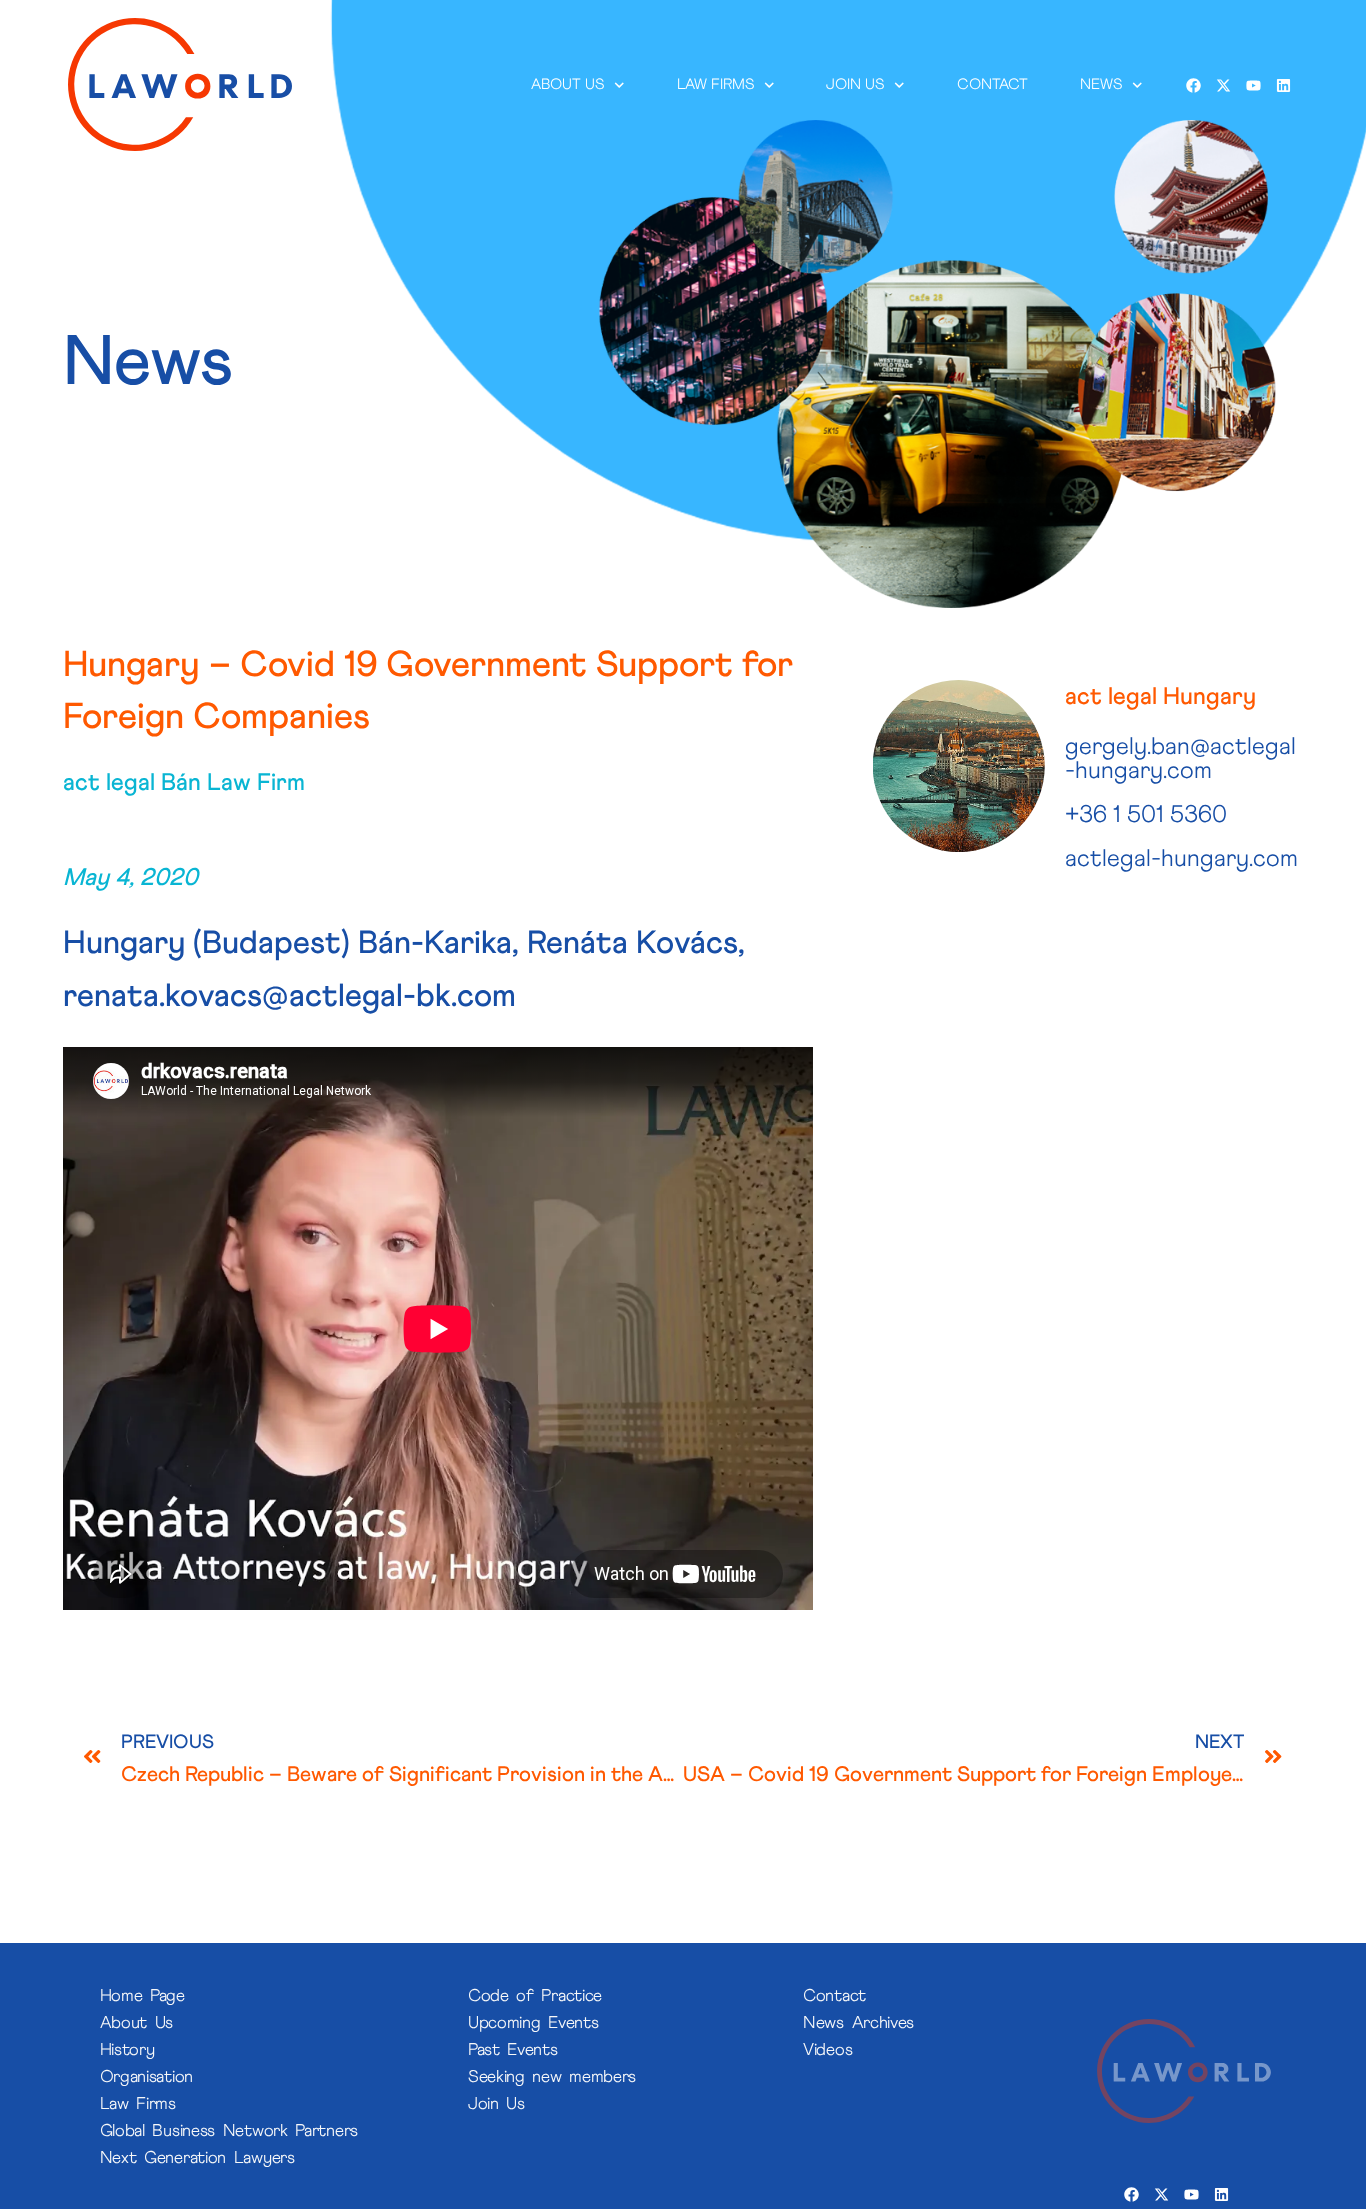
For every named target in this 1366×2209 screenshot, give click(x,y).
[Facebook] (1193, 85)
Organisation (146, 2077)
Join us (856, 84)
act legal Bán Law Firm (184, 783)
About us (568, 84)
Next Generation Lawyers (197, 2158)
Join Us (496, 2104)
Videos (827, 2050)
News (1101, 84)
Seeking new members (552, 2077)
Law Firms (715, 84)
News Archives (858, 2023)
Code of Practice (535, 1996)
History (127, 2050)
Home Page (142, 1996)
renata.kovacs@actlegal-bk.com (289, 997)
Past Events (513, 2050)
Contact (992, 84)
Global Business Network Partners (229, 2131)
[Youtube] (1253, 85)
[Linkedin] (1283, 85)
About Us (137, 2023)
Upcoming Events (533, 2023)
